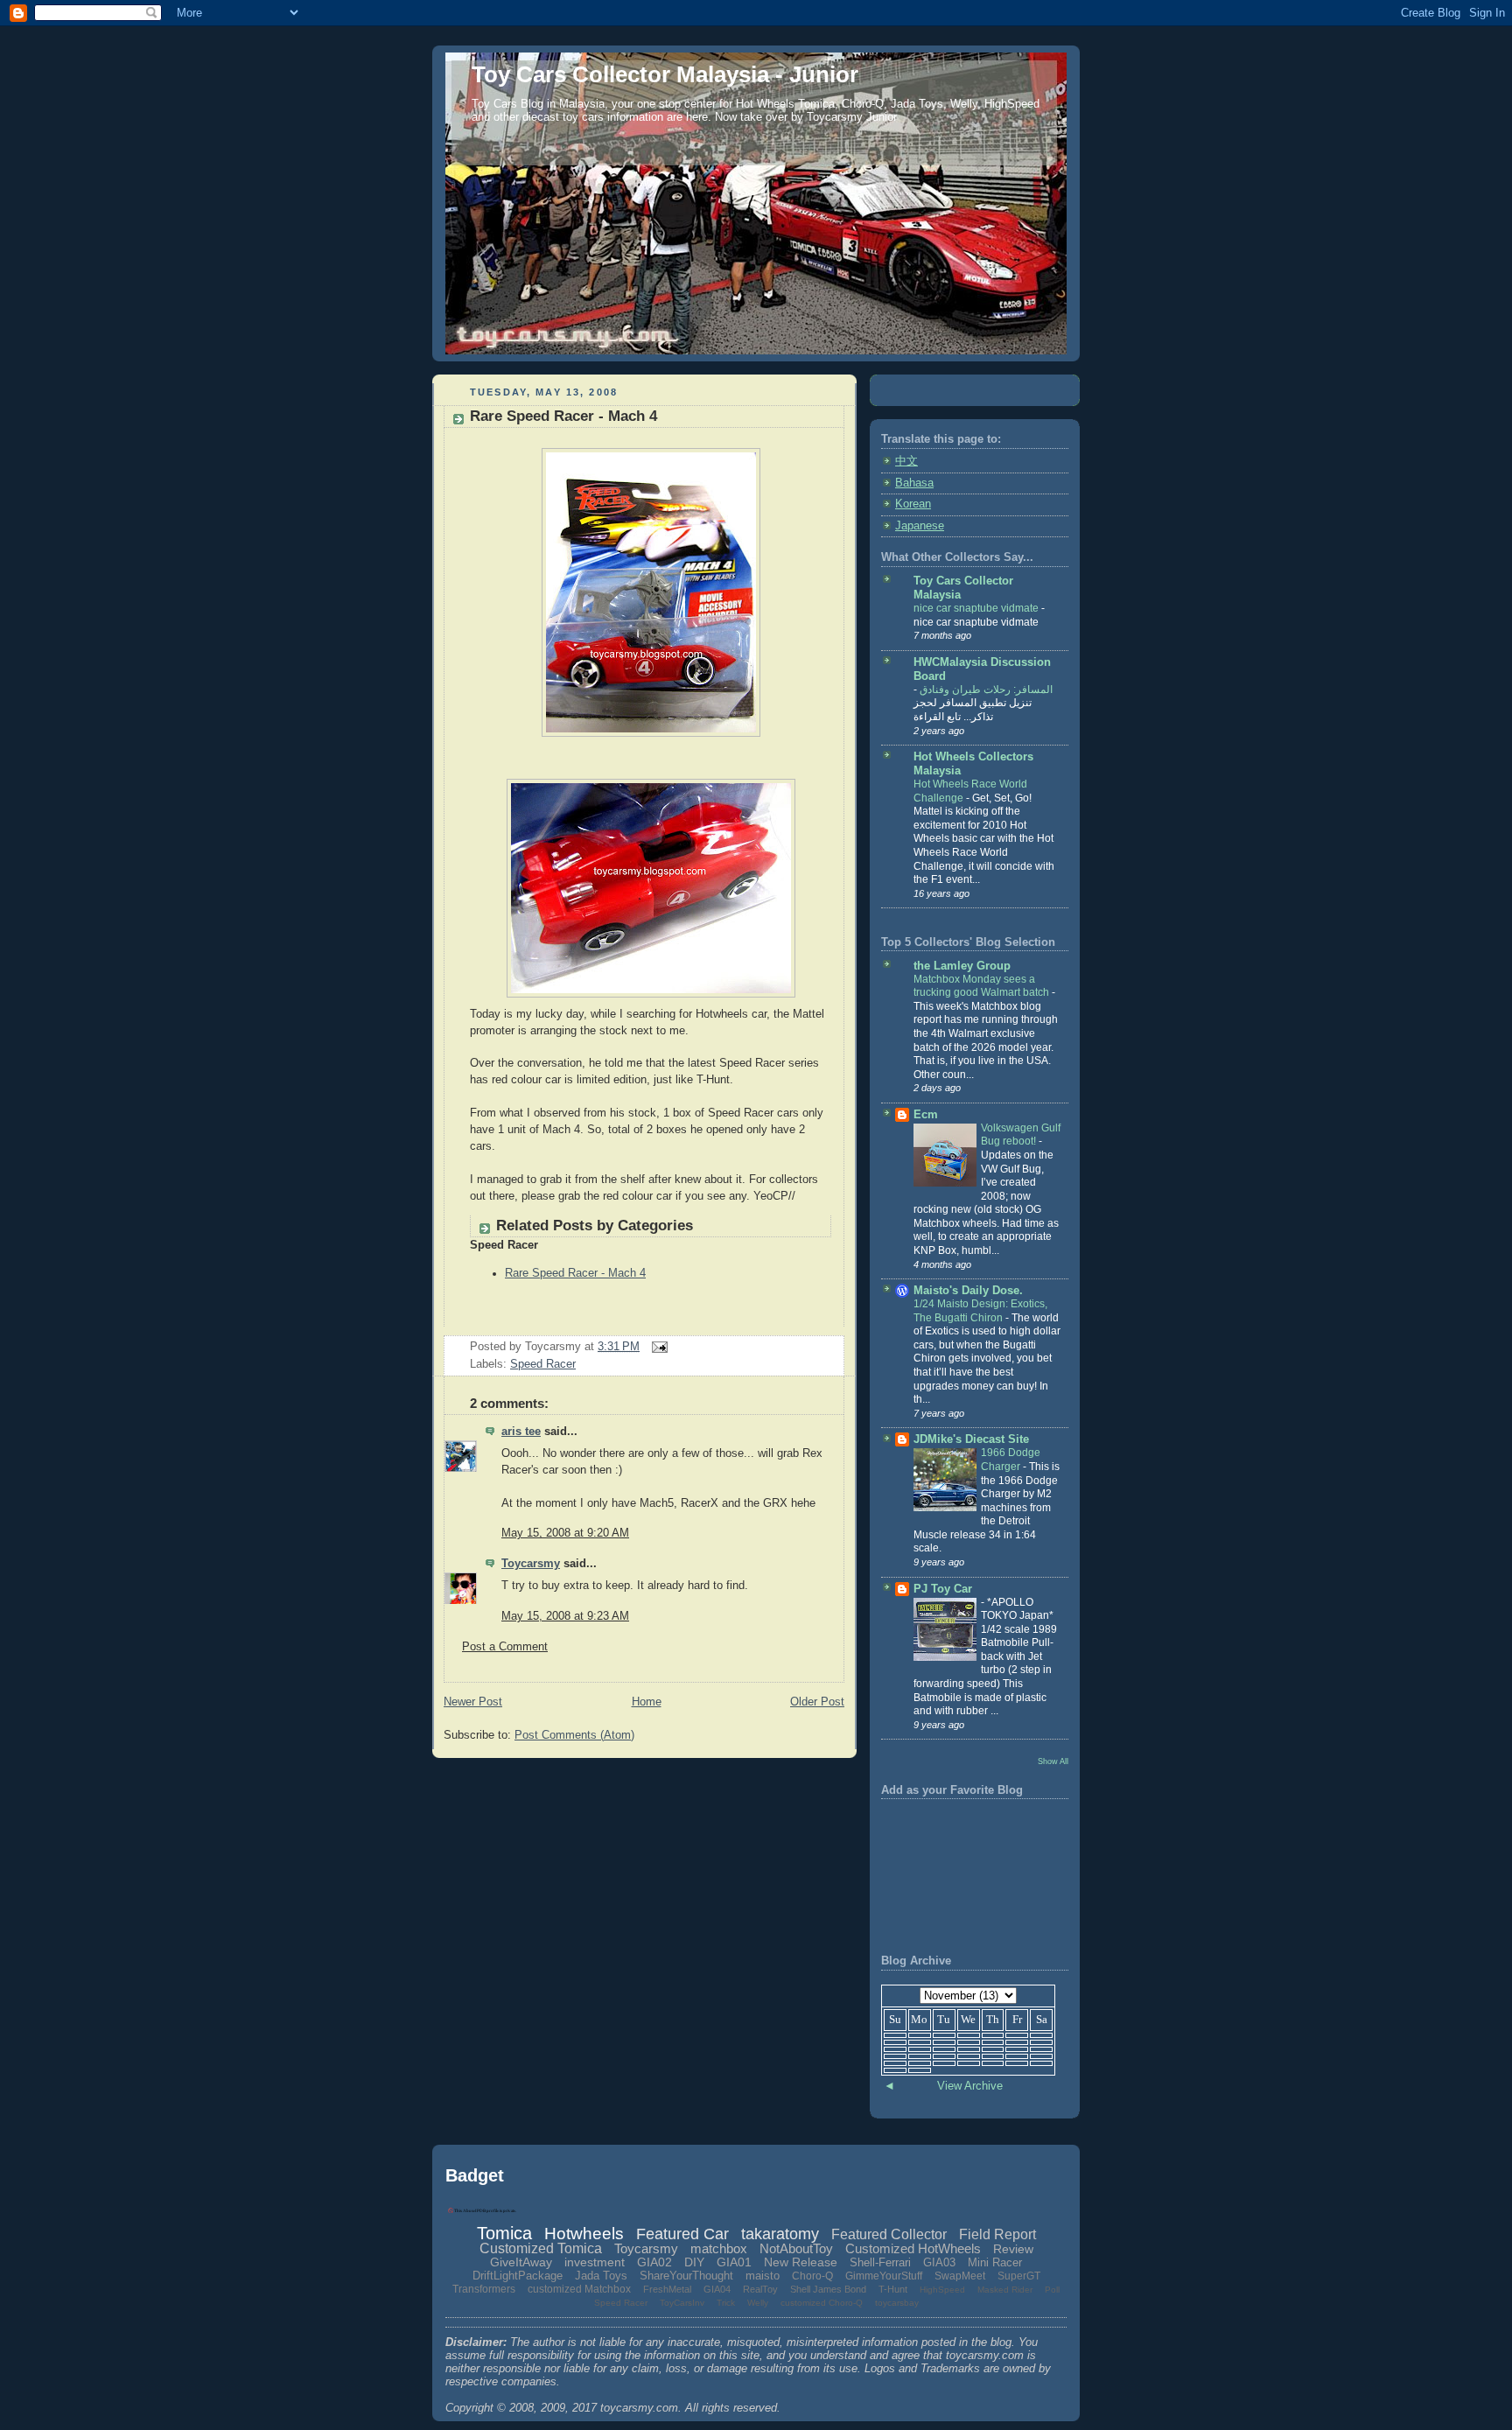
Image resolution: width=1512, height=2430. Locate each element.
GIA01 (734, 2262)
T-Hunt (893, 2289)
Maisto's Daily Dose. (968, 1291)
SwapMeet (960, 2276)
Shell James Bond (828, 2289)
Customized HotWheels (913, 2248)
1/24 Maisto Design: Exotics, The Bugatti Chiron (980, 1311)
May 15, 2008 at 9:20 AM (565, 1533)
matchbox (719, 2248)
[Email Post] (657, 1347)
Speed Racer (543, 1364)
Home (647, 1702)
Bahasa (914, 483)
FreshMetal (667, 2289)
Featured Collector (889, 2234)
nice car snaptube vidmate (977, 608)
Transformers (484, 2289)
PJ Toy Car (943, 1589)
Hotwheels (584, 2234)
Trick (726, 2303)
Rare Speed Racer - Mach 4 (563, 416)
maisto (763, 2276)
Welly (758, 2303)
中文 (906, 461)
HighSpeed (942, 2290)
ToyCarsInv (682, 2303)
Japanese (920, 526)
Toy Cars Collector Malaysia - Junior (665, 74)
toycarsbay (897, 2303)
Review (1013, 2249)
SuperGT (1019, 2276)
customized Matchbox (579, 2289)
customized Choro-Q (822, 2303)
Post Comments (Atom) (574, 1735)
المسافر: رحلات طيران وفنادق (985, 690)
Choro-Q (812, 2276)
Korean (913, 504)
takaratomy (780, 2234)
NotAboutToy (796, 2248)
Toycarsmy (531, 1564)
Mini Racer (995, 2262)
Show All (1053, 1761)
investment (595, 2262)
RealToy (760, 2289)
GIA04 (717, 2289)
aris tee (521, 1432)
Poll (1052, 2290)
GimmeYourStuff (884, 2276)
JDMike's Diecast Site (971, 1439)
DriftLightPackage (518, 2276)
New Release (801, 2262)
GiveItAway (521, 2262)
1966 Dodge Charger (1011, 1460)
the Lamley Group (962, 966)
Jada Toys (601, 2276)
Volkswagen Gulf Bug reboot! (1021, 1135)
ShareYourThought (686, 2276)
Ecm (926, 1115)
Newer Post (473, 1702)
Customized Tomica (541, 2248)
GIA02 (654, 2262)
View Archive (970, 2086)
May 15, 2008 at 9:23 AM (565, 1616)
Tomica (504, 2233)
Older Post (817, 1702)
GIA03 (939, 2262)
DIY (694, 2262)
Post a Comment (505, 1647)
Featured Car (682, 2234)
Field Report (997, 2234)
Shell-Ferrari (880, 2262)
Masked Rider (1005, 2290)
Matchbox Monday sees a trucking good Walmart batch (983, 986)
